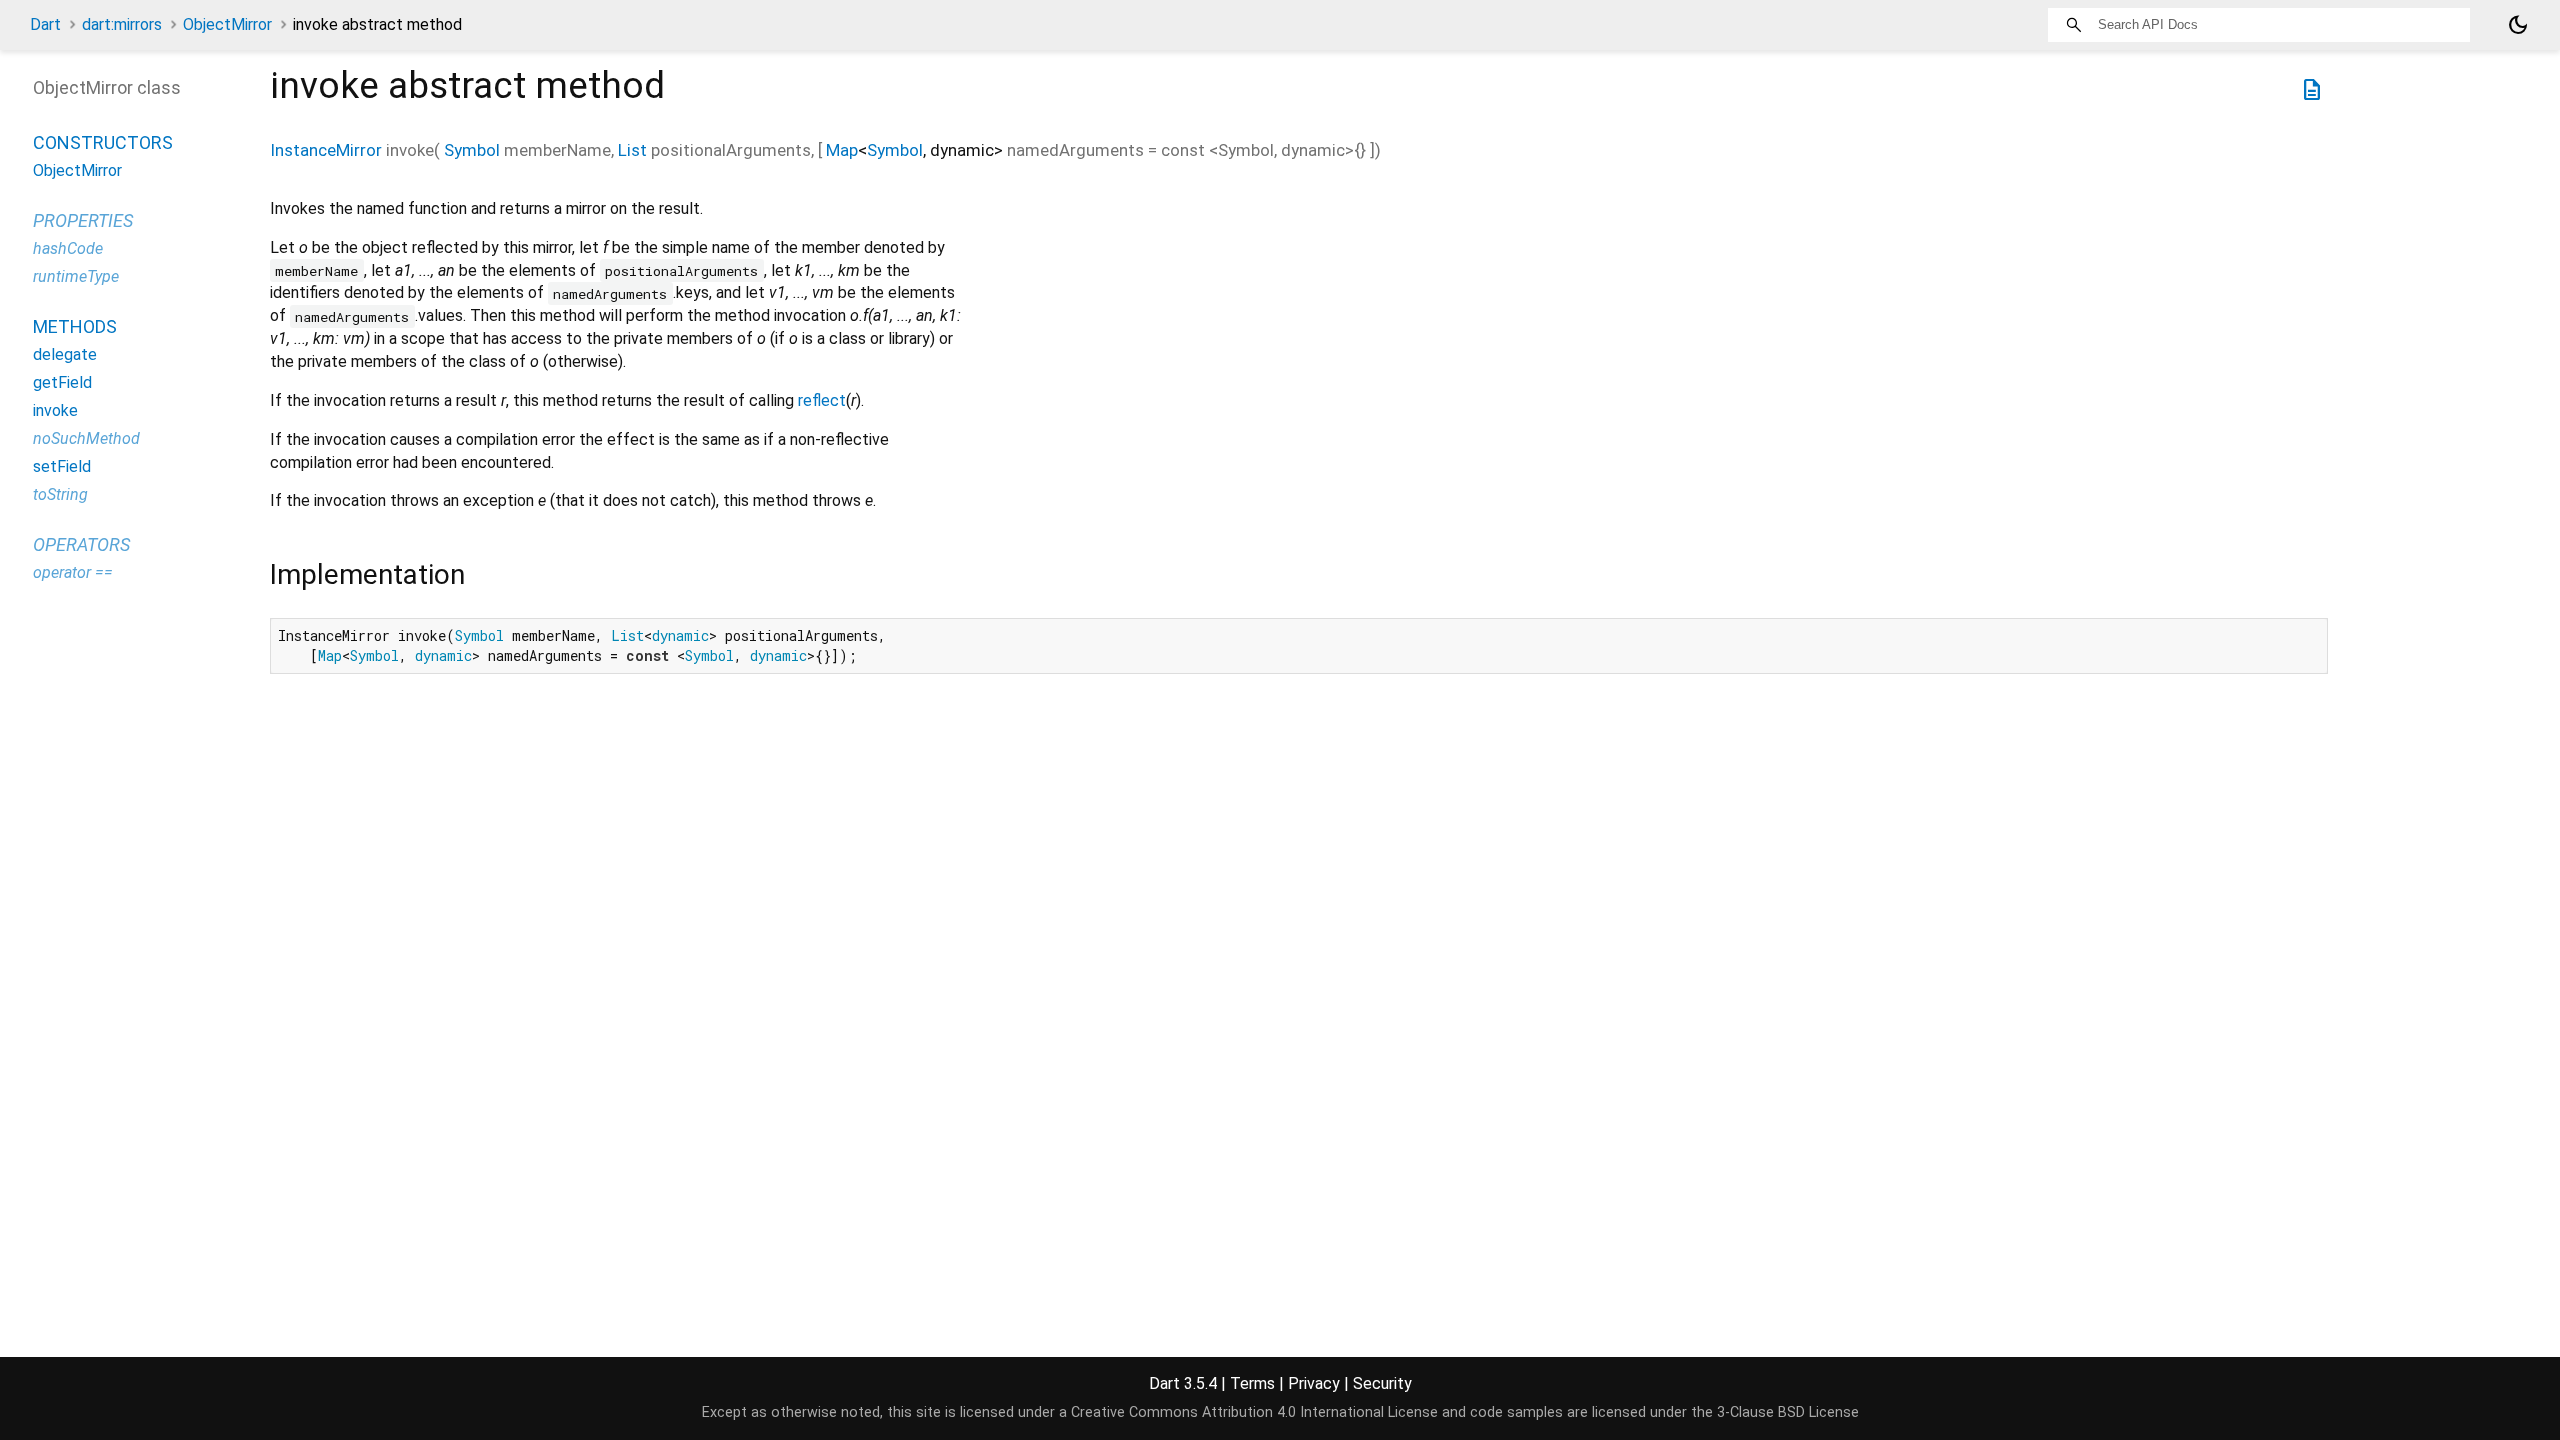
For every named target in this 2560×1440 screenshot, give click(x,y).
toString (60, 494)
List (632, 150)
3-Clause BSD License (1788, 1412)
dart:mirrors (122, 24)
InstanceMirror (326, 150)
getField (62, 382)
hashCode (68, 248)
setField (62, 466)
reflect (822, 400)
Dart (45, 24)
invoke (55, 410)
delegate (65, 354)
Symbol (472, 150)
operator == (73, 572)
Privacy (1314, 1383)
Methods (75, 326)
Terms (1252, 1383)
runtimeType (76, 276)
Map (842, 150)
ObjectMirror (227, 24)
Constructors (103, 142)
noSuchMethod (86, 438)
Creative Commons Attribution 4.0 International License (1254, 1412)
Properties (83, 220)
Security (1382, 1383)
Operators (81, 544)
